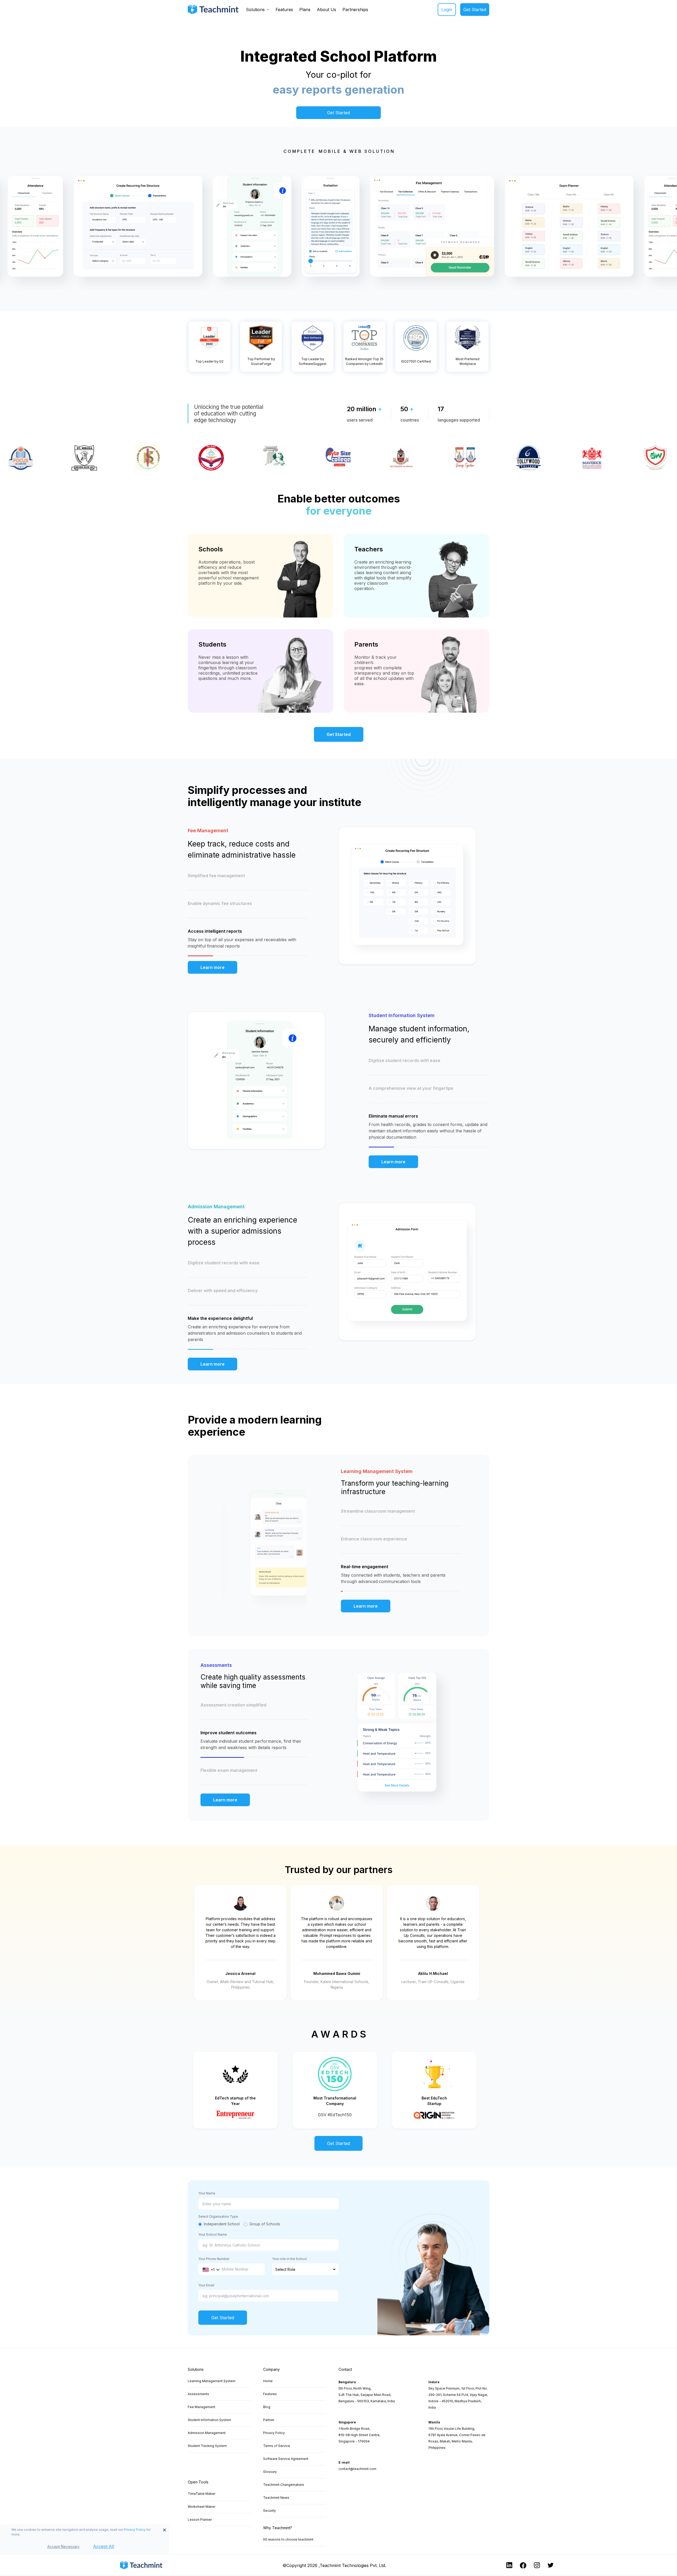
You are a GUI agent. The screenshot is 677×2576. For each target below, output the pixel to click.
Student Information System (209, 2420)
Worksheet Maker (202, 2507)
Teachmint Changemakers (284, 2485)
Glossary (270, 2472)
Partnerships (355, 10)
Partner (269, 2420)
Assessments (198, 2394)
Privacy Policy (135, 2530)
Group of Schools (265, 2224)
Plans (305, 10)
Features (284, 10)
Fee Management (202, 2407)
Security (269, 2511)
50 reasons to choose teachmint (288, 2539)
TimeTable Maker (202, 2494)
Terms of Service (277, 2446)
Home (268, 2381)
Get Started (475, 10)
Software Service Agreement (286, 2459)
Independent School (222, 2224)
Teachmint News (276, 2498)
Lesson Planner (200, 2520)
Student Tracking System (207, 2446)
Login (447, 10)
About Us (326, 10)
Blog (267, 2407)
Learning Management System (212, 2381)
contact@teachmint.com (357, 2469)
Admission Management (207, 2433)
